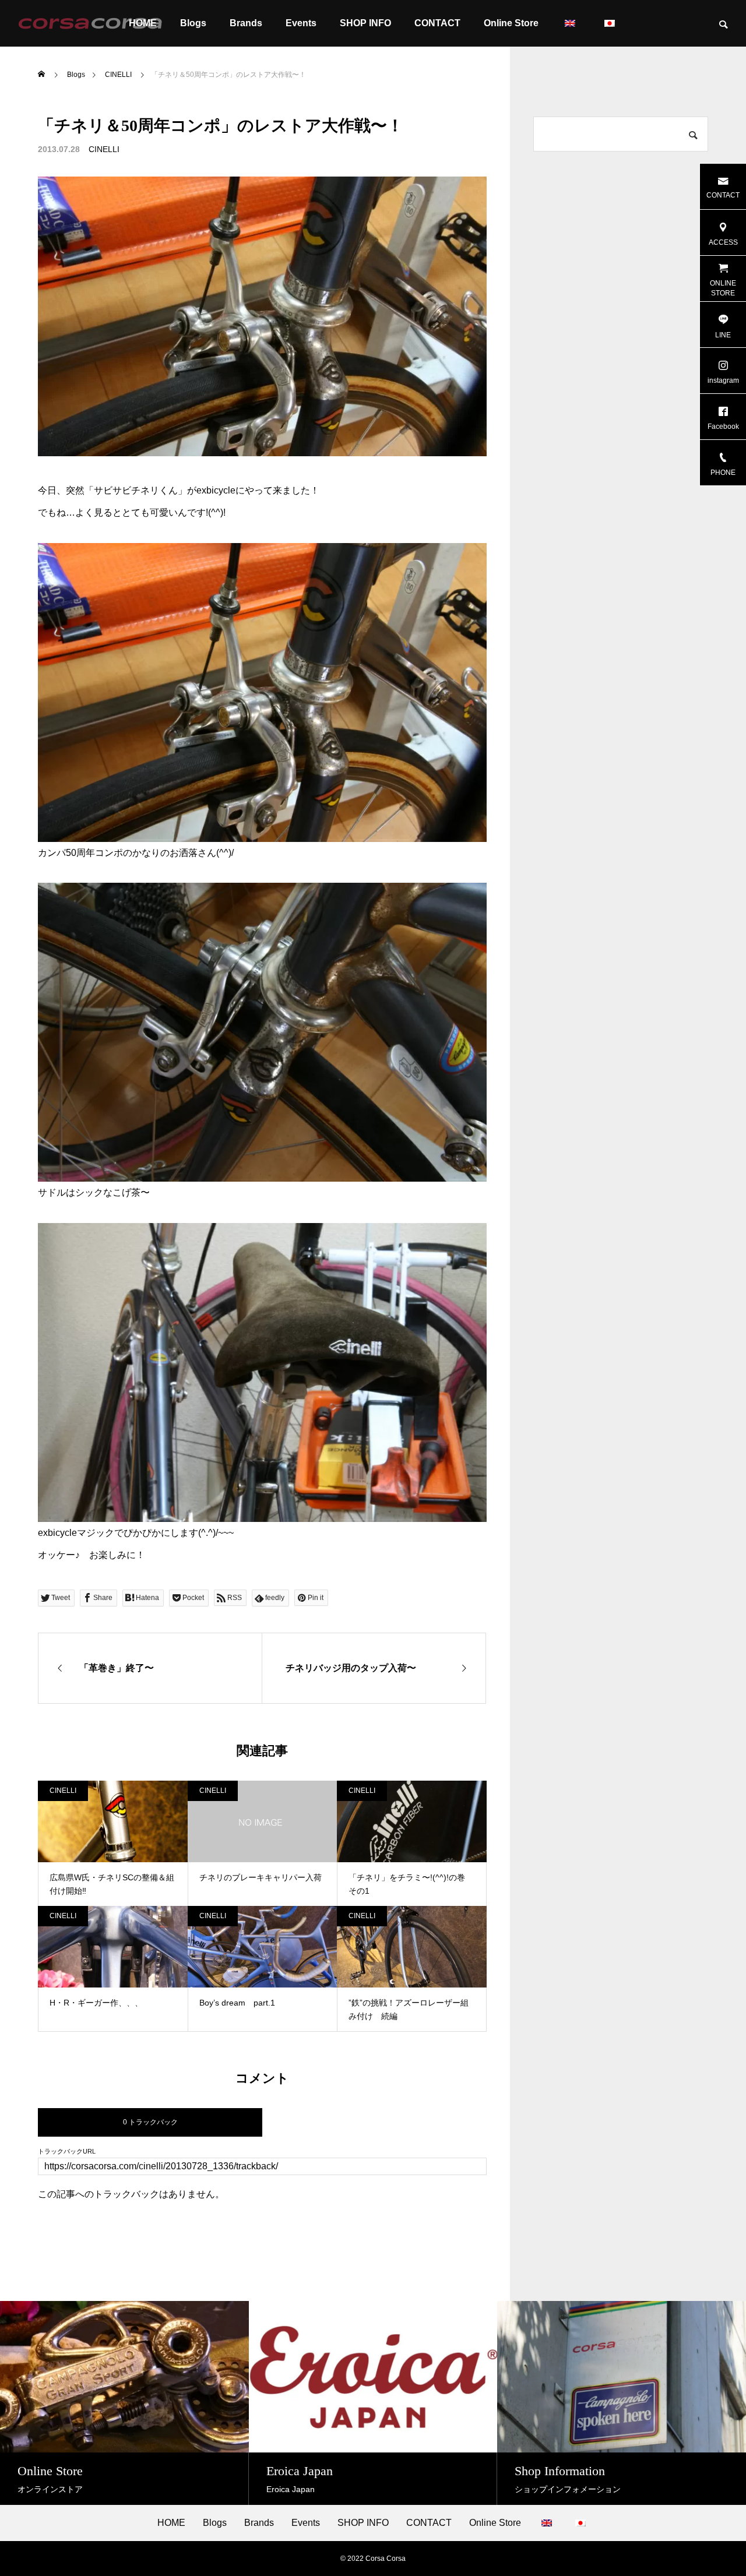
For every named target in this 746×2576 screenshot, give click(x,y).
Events (301, 23)
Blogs (193, 23)
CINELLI (104, 149)
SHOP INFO (365, 23)
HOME (171, 2523)
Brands (246, 23)
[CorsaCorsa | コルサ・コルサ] (90, 23)
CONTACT (437, 23)
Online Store (511, 23)
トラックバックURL (67, 2152)
